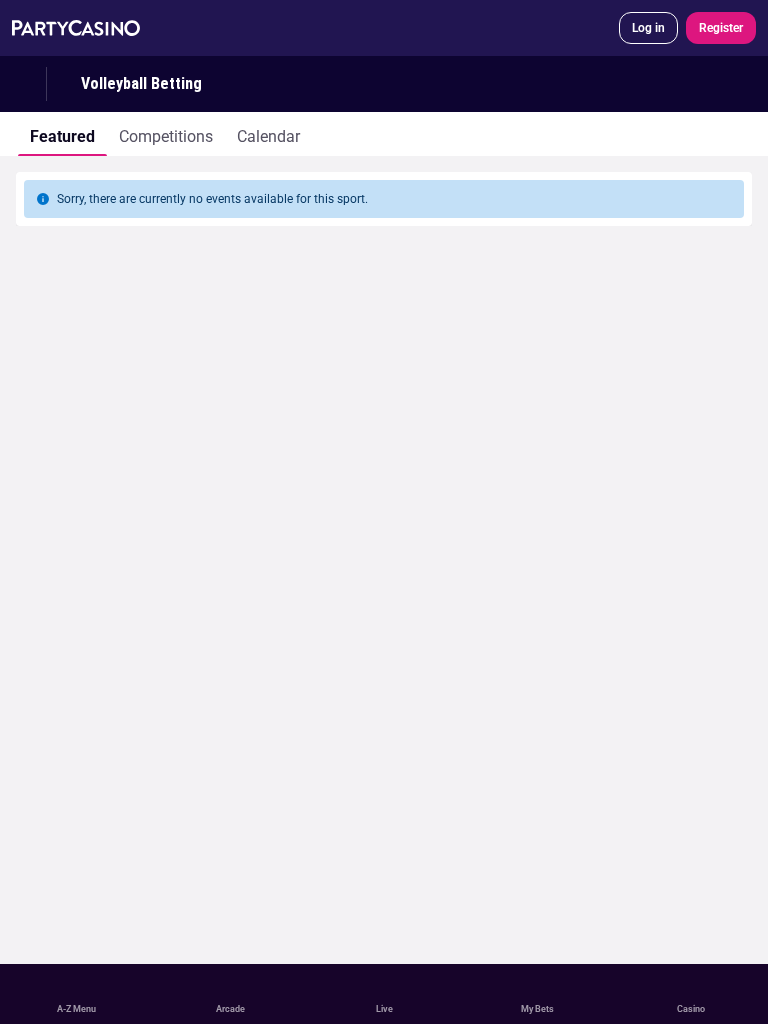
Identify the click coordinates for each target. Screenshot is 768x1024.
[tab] (62, 134)
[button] (384, 229)
